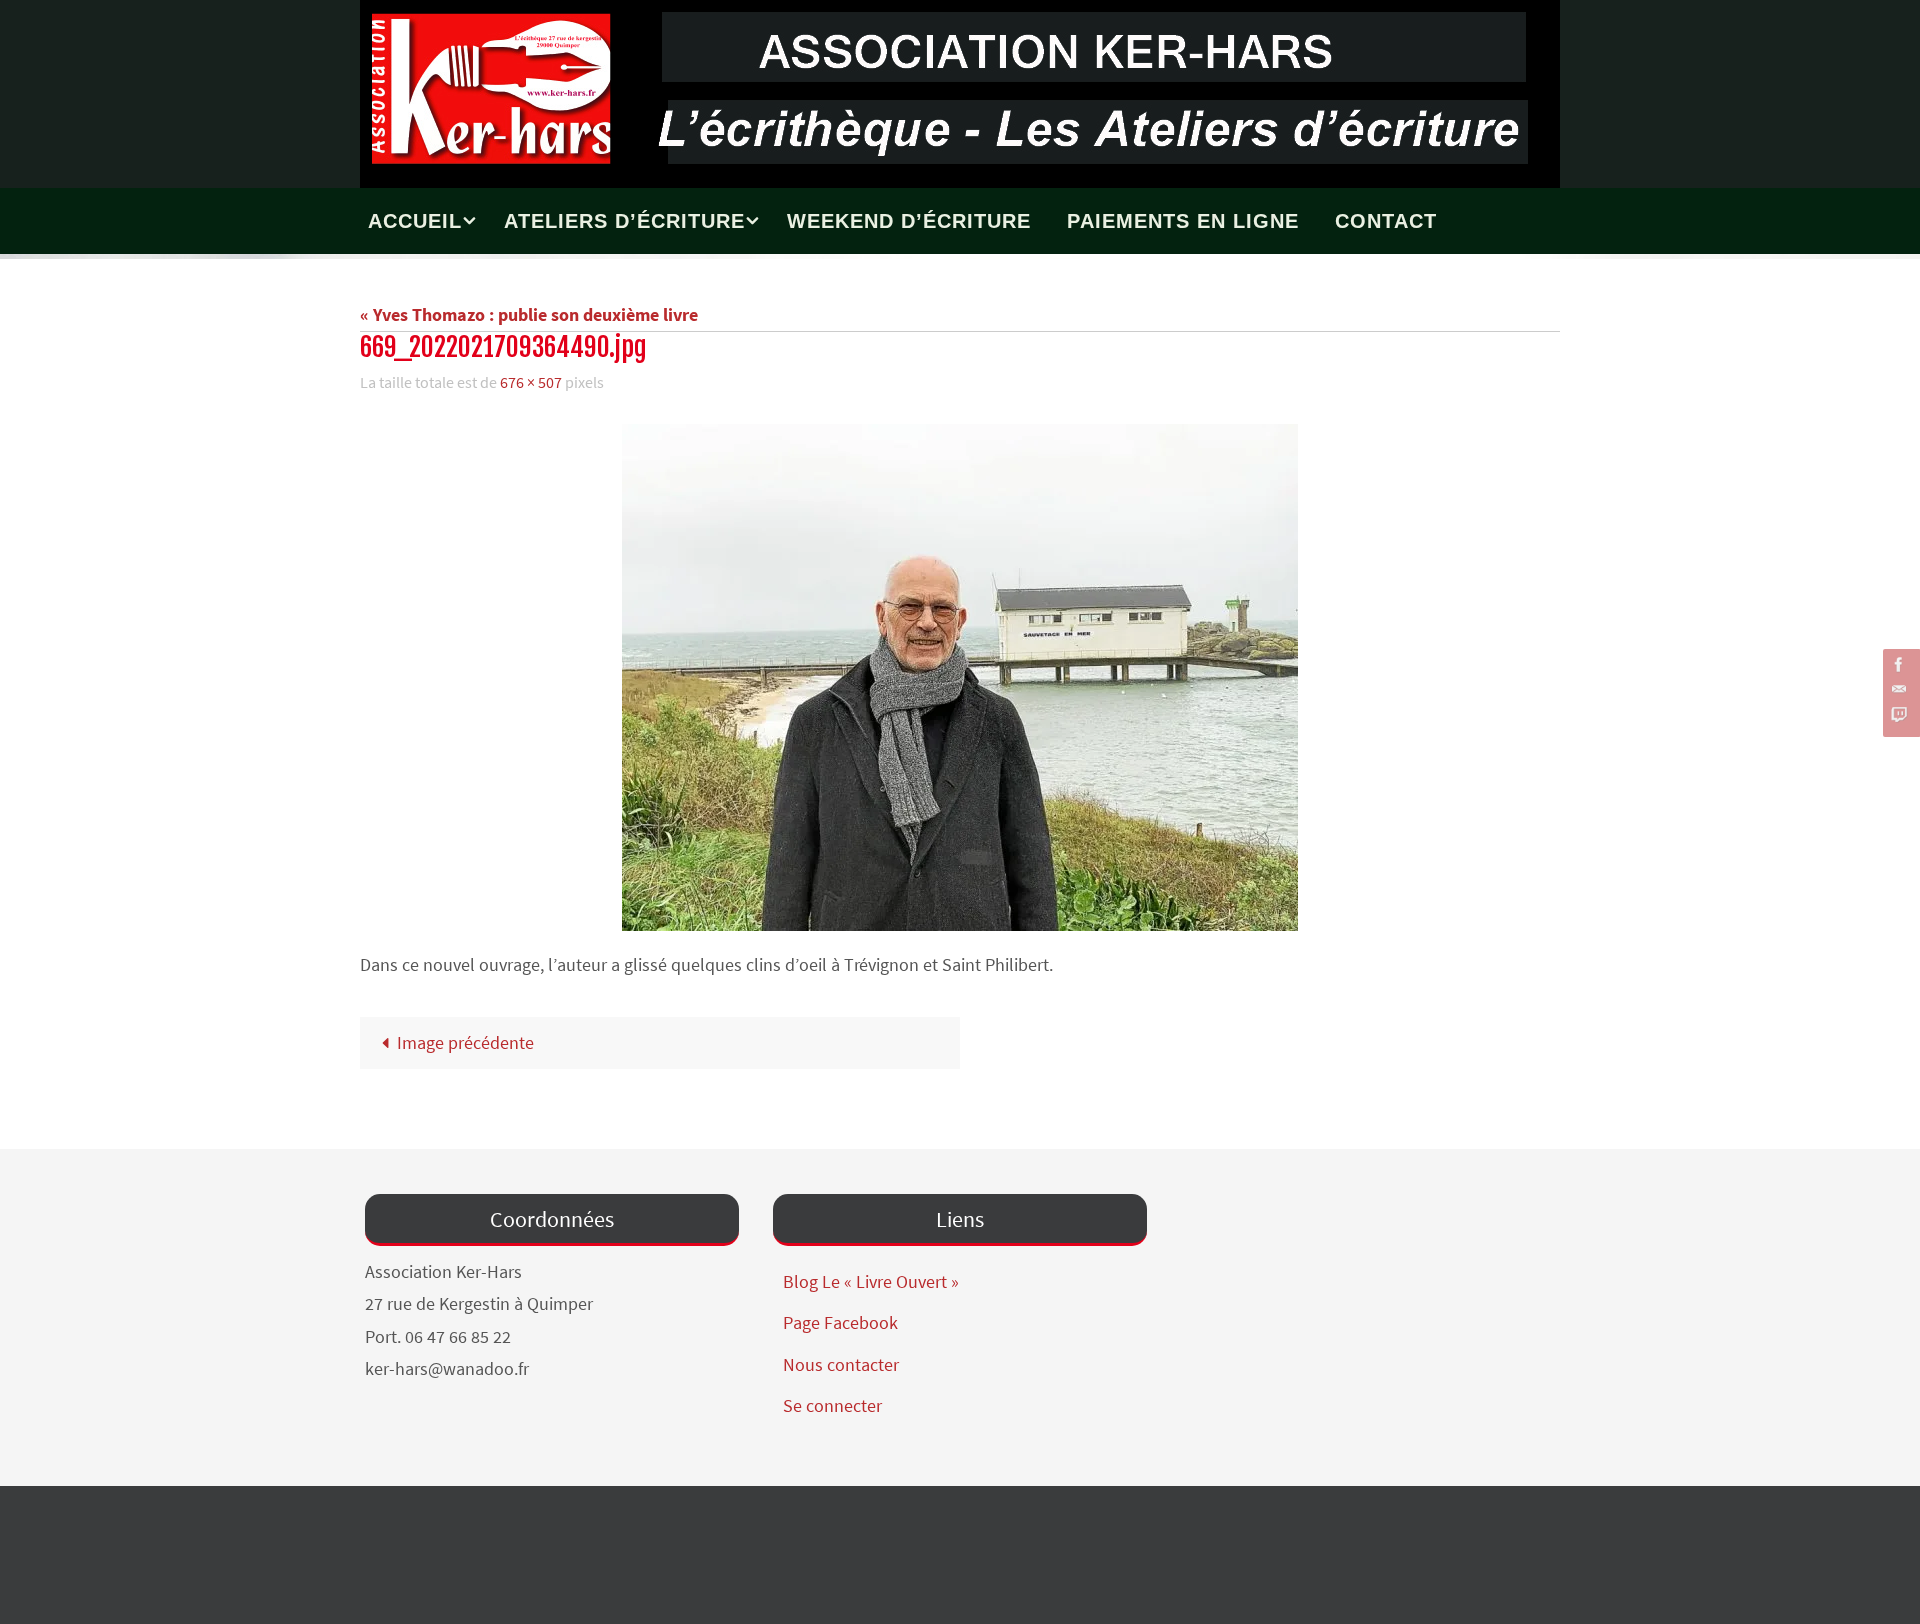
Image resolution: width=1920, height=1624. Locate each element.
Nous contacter (841, 1364)
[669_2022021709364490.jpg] (960, 677)
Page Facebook (840, 1322)
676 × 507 (531, 382)
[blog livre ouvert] (1899, 714)
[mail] (1899, 689)
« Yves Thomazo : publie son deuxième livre (529, 314)
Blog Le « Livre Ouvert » (871, 1281)
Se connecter (832, 1405)
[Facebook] (1899, 664)
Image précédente (465, 1042)
